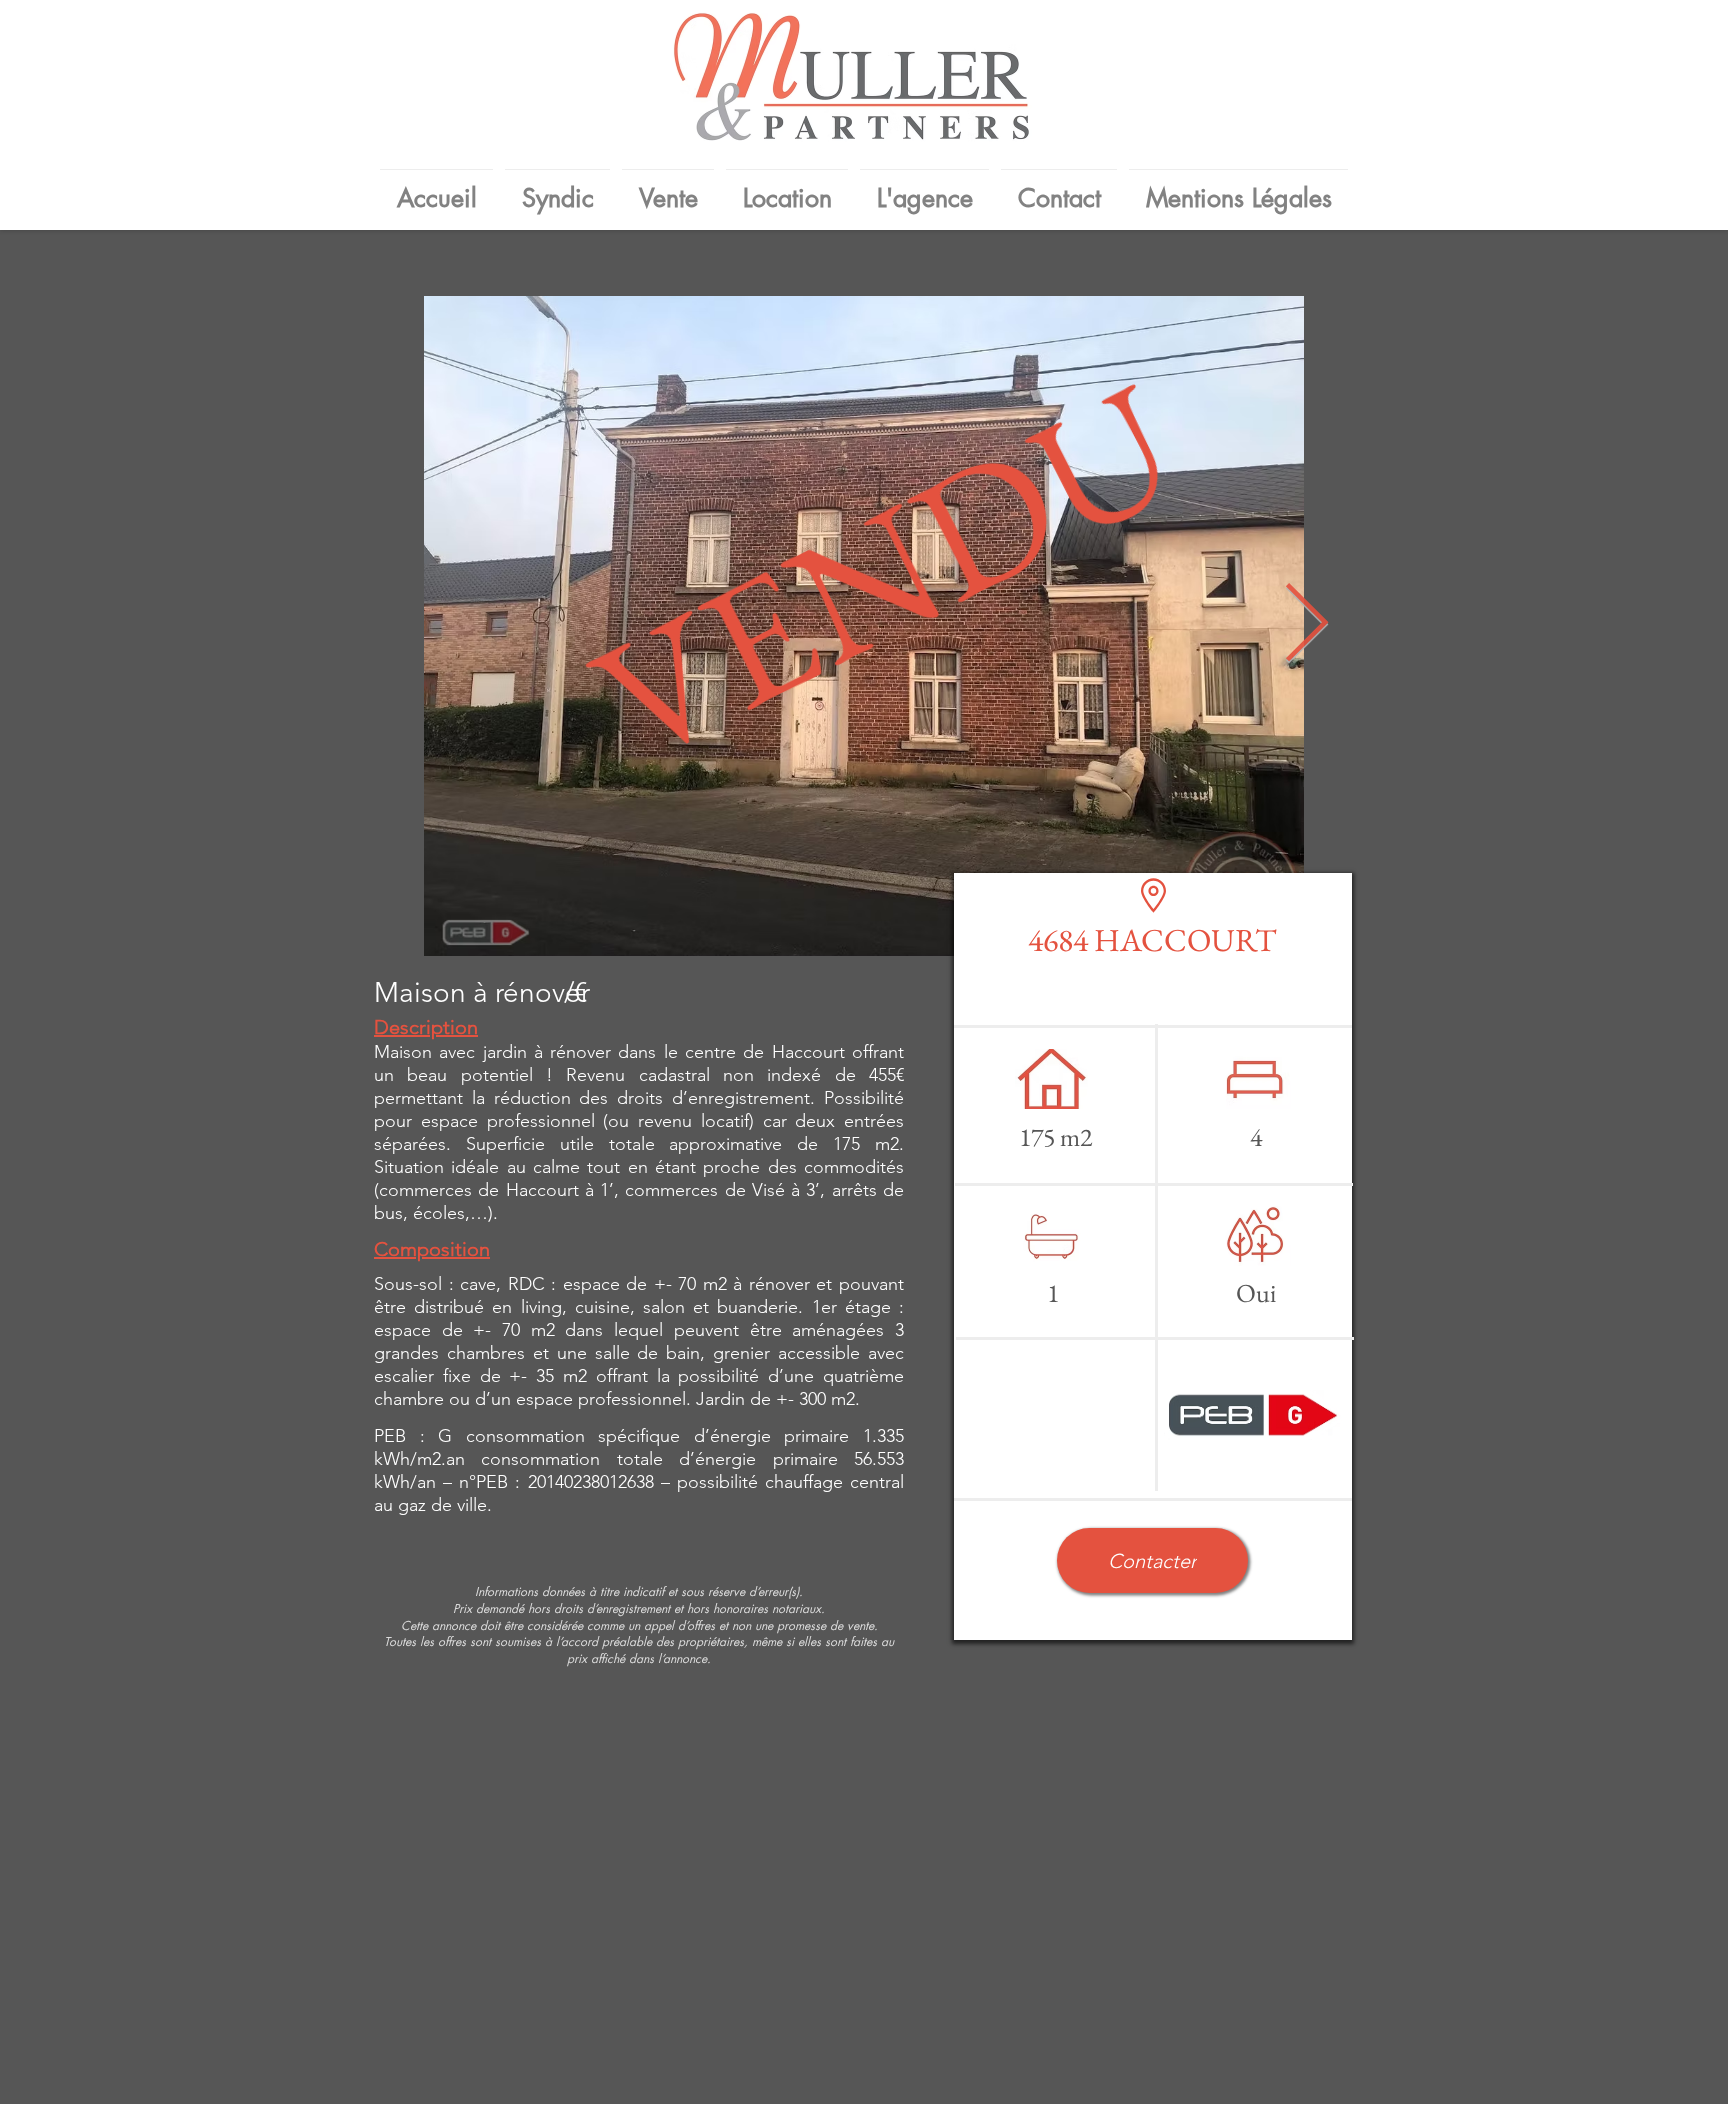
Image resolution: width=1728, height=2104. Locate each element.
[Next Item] (1306, 626)
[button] (1152, 1560)
